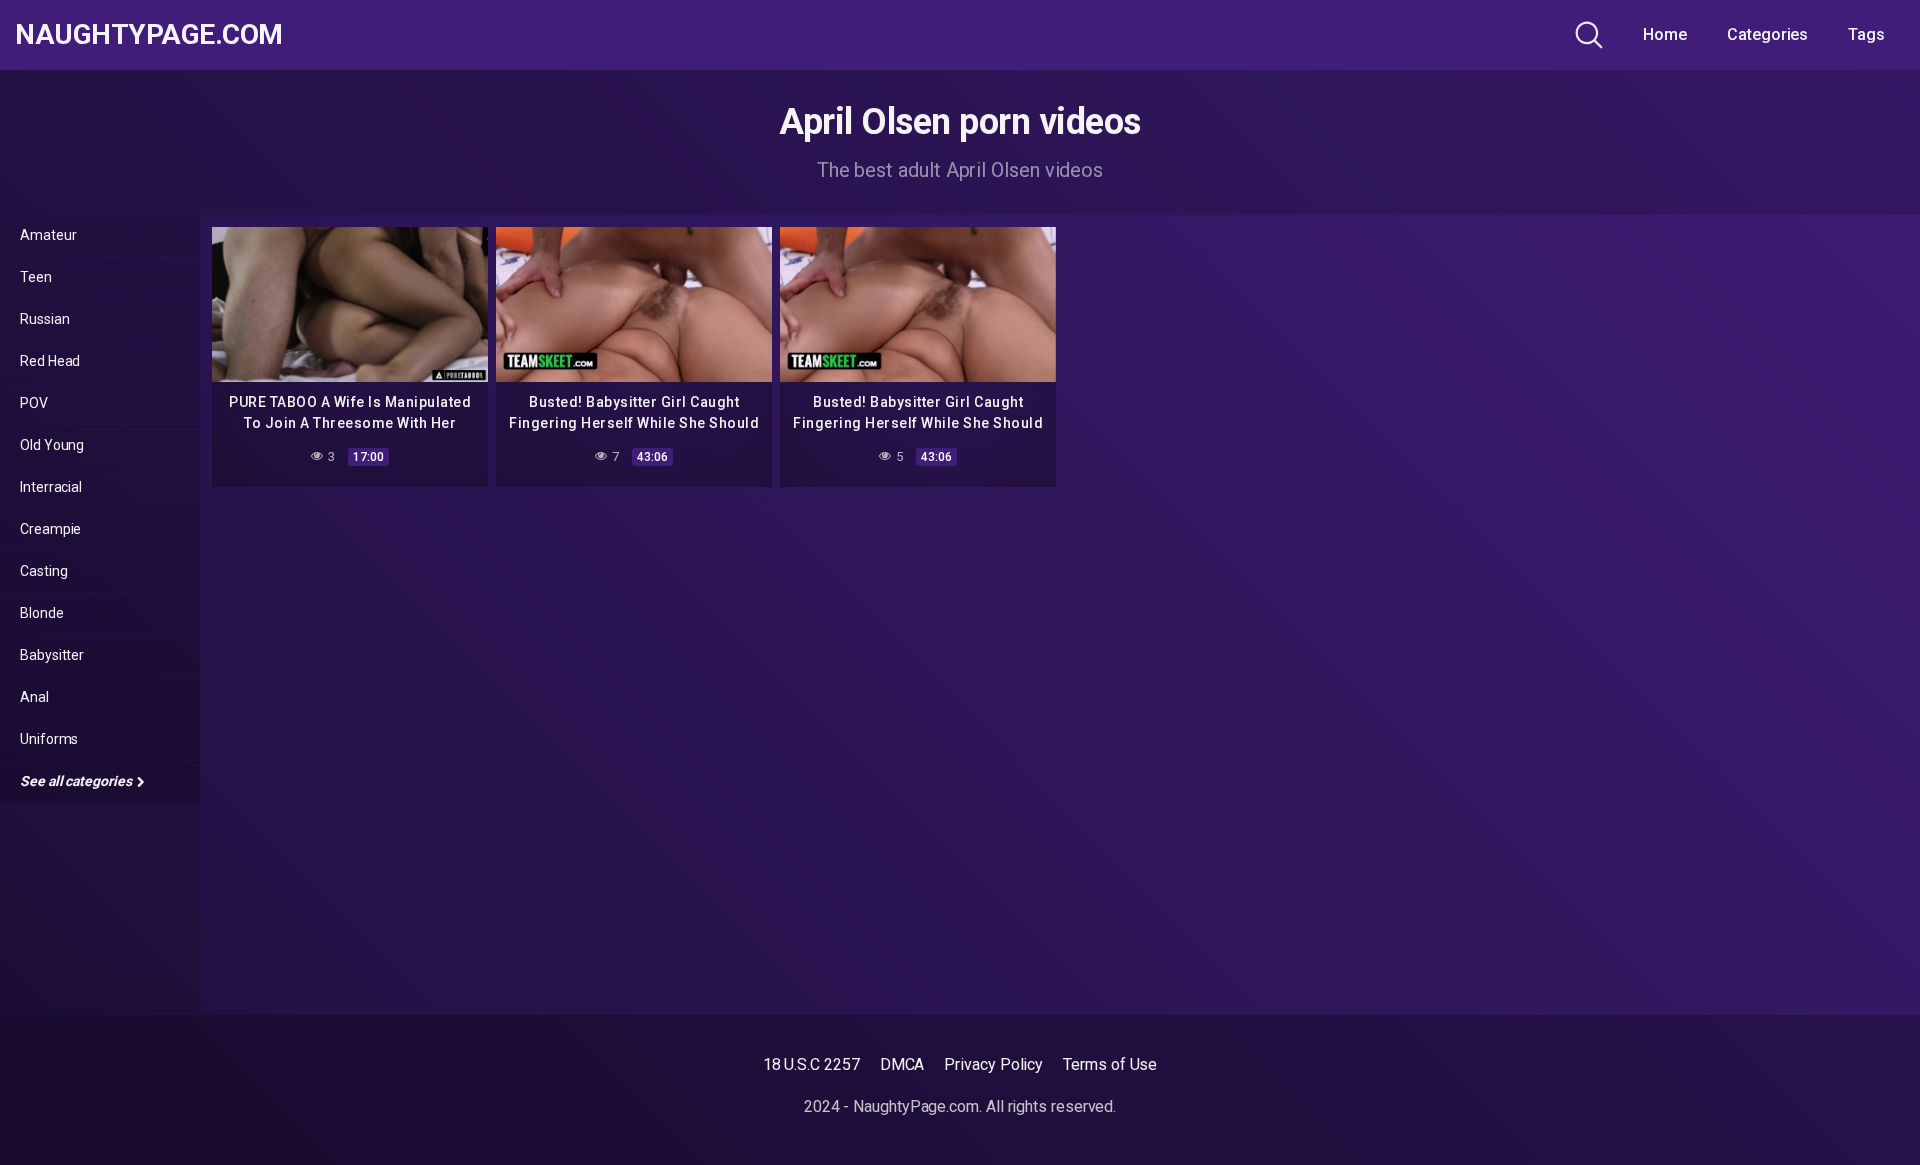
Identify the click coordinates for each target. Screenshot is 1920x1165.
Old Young (52, 445)
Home (1665, 34)
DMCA (902, 1064)
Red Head (50, 361)
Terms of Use (1110, 1064)
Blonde (42, 613)
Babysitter (52, 655)
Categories (1767, 34)
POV (34, 403)
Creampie (50, 529)
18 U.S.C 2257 (811, 1064)
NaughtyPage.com (149, 35)
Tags (1866, 34)
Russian (44, 319)
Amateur (48, 235)
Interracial (51, 487)
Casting (43, 571)
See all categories (77, 781)
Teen (36, 277)
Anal (34, 697)
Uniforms (49, 739)
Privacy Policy (993, 1064)
